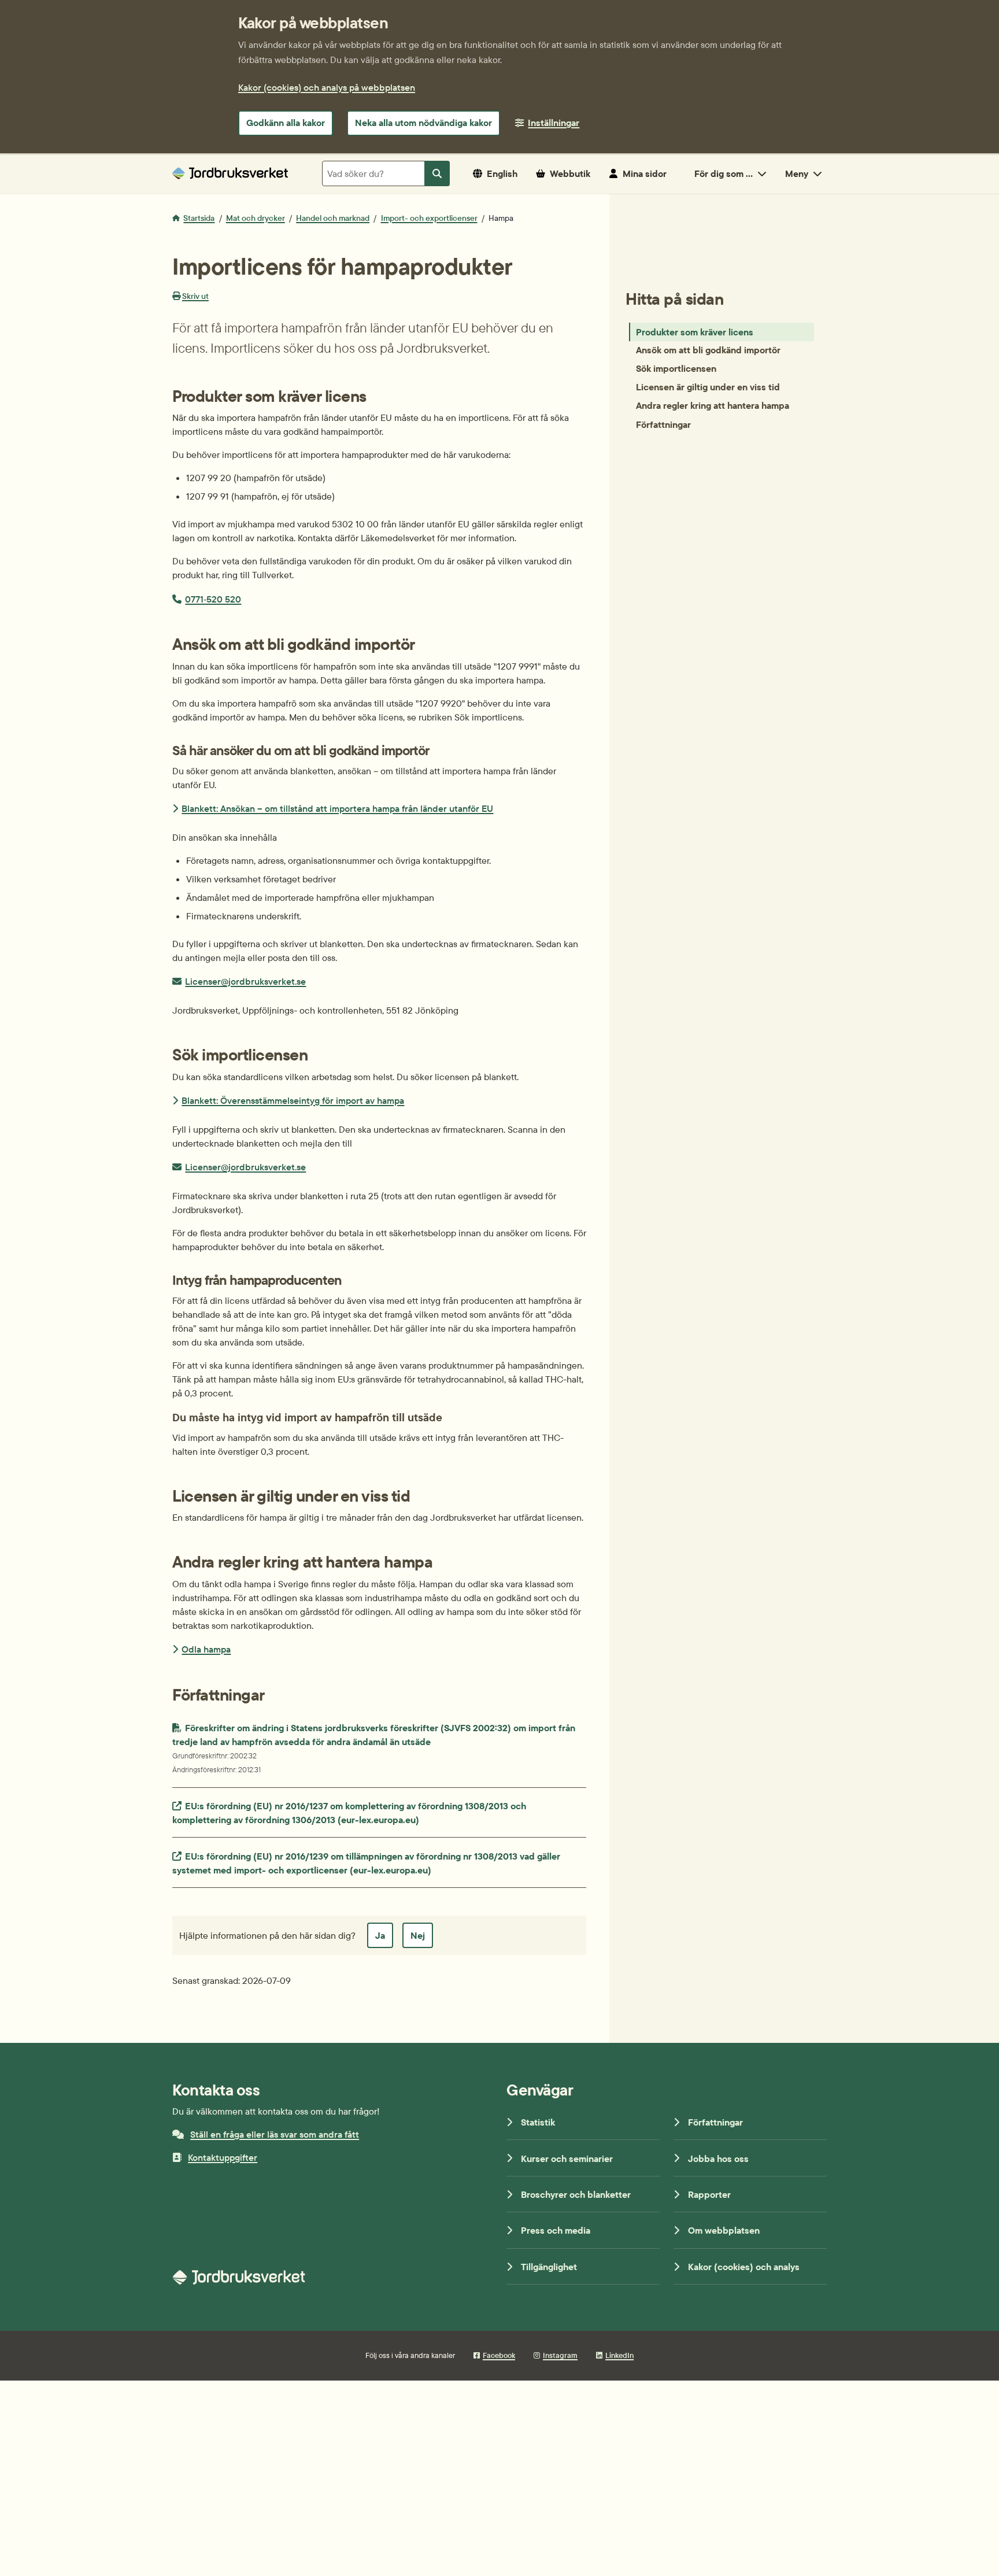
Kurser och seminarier (567, 2159)
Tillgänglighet (549, 2267)
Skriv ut (195, 296)
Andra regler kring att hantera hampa (713, 406)
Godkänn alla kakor (286, 123)
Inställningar (554, 123)
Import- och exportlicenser (429, 218)
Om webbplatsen (724, 2230)
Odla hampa (206, 1649)
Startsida (199, 218)
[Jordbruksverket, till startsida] (230, 173)
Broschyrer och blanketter (576, 2194)
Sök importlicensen (676, 369)
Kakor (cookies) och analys (744, 2267)
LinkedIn (619, 2355)
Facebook (499, 2355)
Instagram (560, 2355)
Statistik (538, 2122)
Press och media (556, 2230)
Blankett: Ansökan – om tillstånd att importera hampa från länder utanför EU (337, 808)
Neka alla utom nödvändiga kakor (423, 123)
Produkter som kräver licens (695, 332)
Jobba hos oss (718, 2159)
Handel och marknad (333, 218)
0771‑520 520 (213, 599)
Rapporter (709, 2194)
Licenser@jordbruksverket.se (245, 981)
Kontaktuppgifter (223, 2157)
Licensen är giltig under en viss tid (708, 387)
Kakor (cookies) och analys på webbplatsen (327, 87)
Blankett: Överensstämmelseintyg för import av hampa (293, 1100)
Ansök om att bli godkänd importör (708, 350)
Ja (380, 1935)
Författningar (663, 424)
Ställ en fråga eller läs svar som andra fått (275, 2134)
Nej (418, 1935)
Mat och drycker (256, 218)
